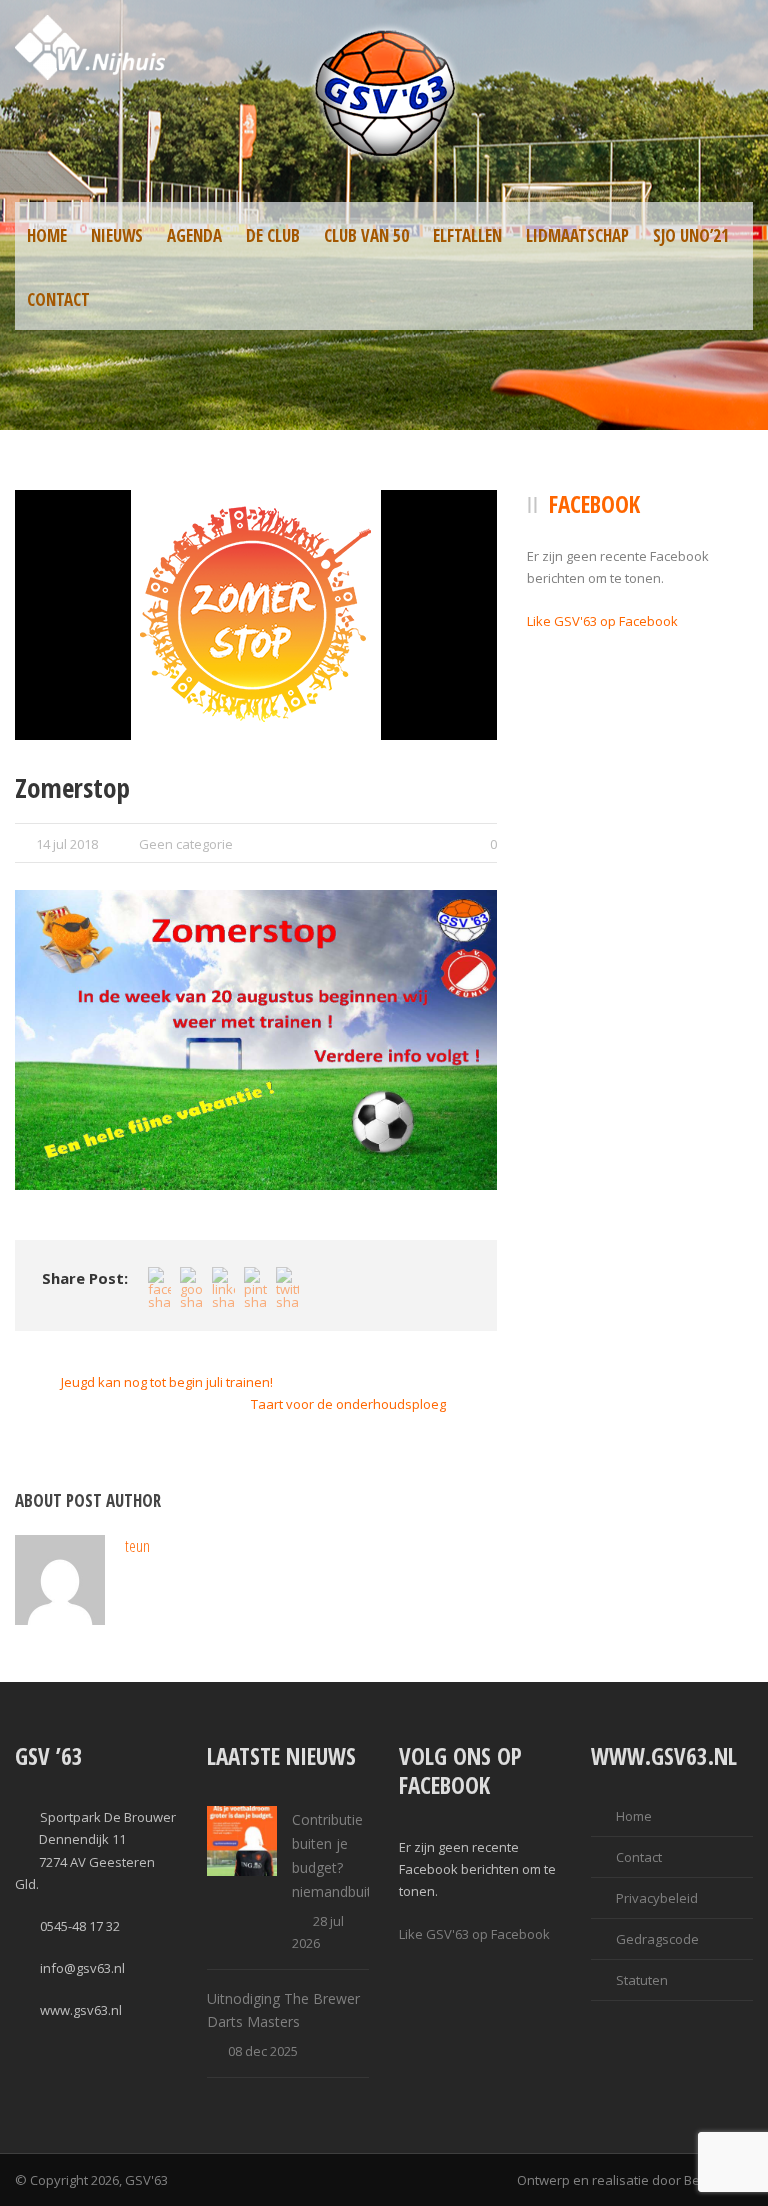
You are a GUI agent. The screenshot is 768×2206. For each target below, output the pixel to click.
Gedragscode (657, 1939)
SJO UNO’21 (691, 235)
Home (47, 235)
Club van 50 (366, 235)
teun (137, 1545)
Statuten (642, 1980)
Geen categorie (186, 844)
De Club (273, 235)
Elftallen (467, 235)
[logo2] (256, 615)
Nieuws (117, 235)
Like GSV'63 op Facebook (602, 621)
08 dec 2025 (263, 2051)
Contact (58, 299)
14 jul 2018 (67, 844)
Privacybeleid (657, 1898)
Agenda (194, 235)
